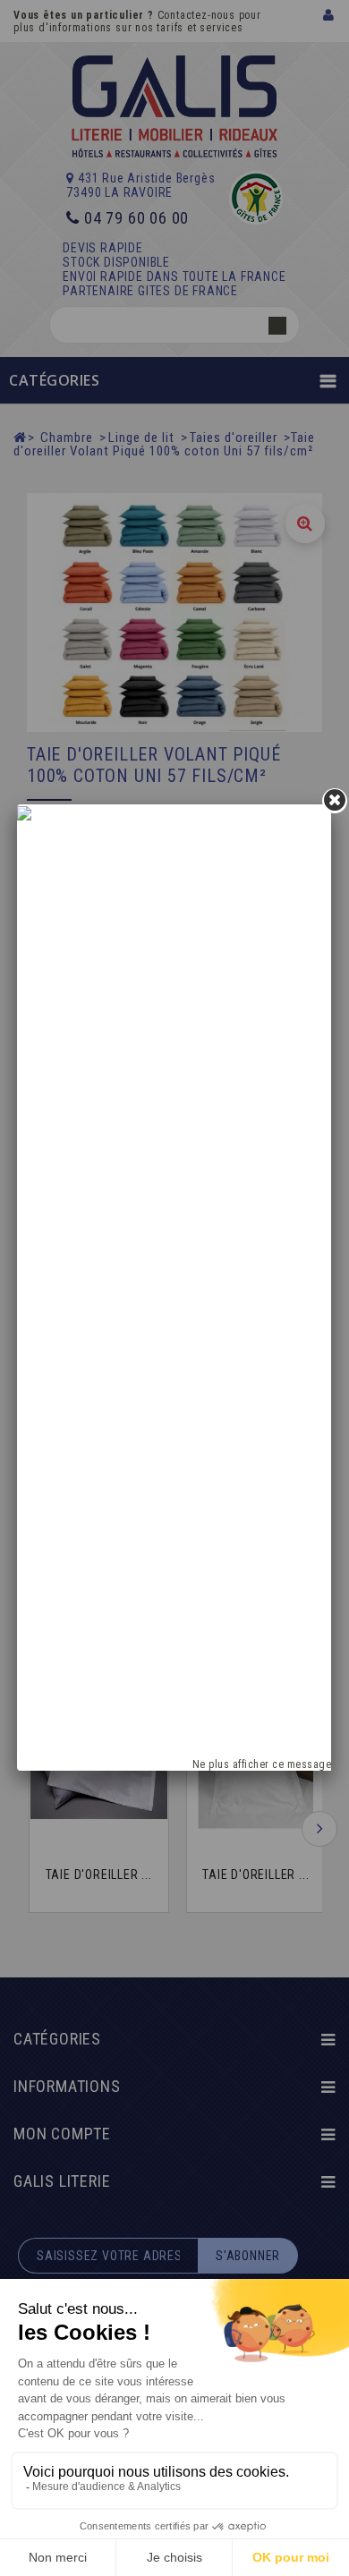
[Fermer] (335, 801)
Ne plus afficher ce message (262, 1764)
